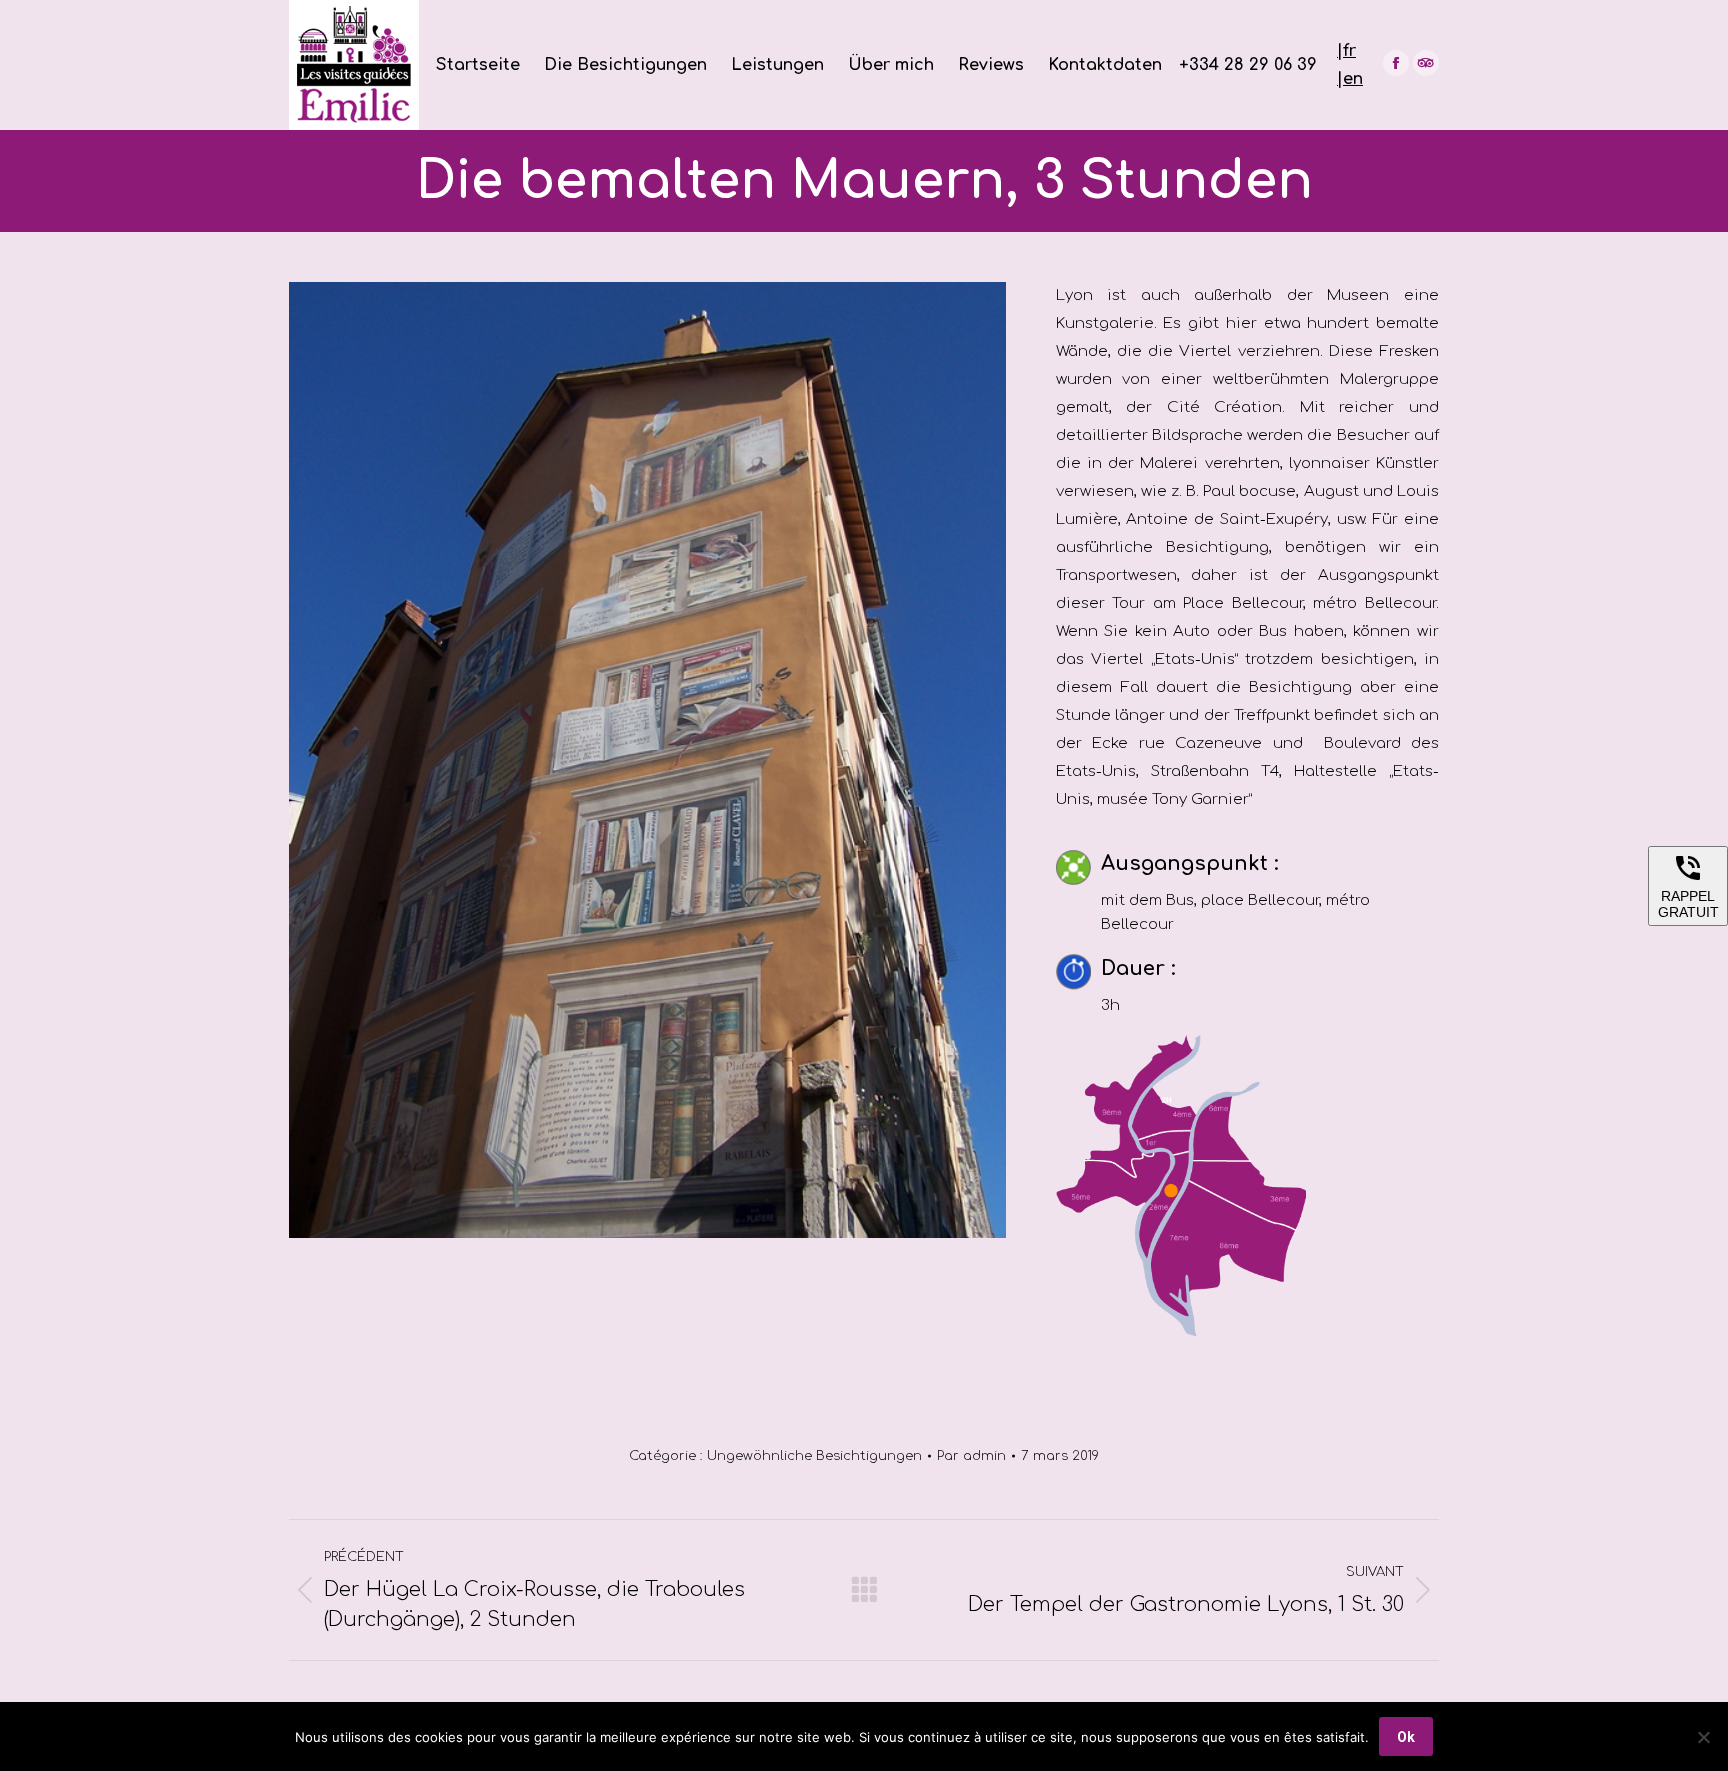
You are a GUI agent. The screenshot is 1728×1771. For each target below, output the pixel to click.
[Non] (1703, 1737)
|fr (1346, 51)
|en (1350, 79)
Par (971, 1456)
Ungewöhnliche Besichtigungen (814, 1456)
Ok (1406, 1737)
